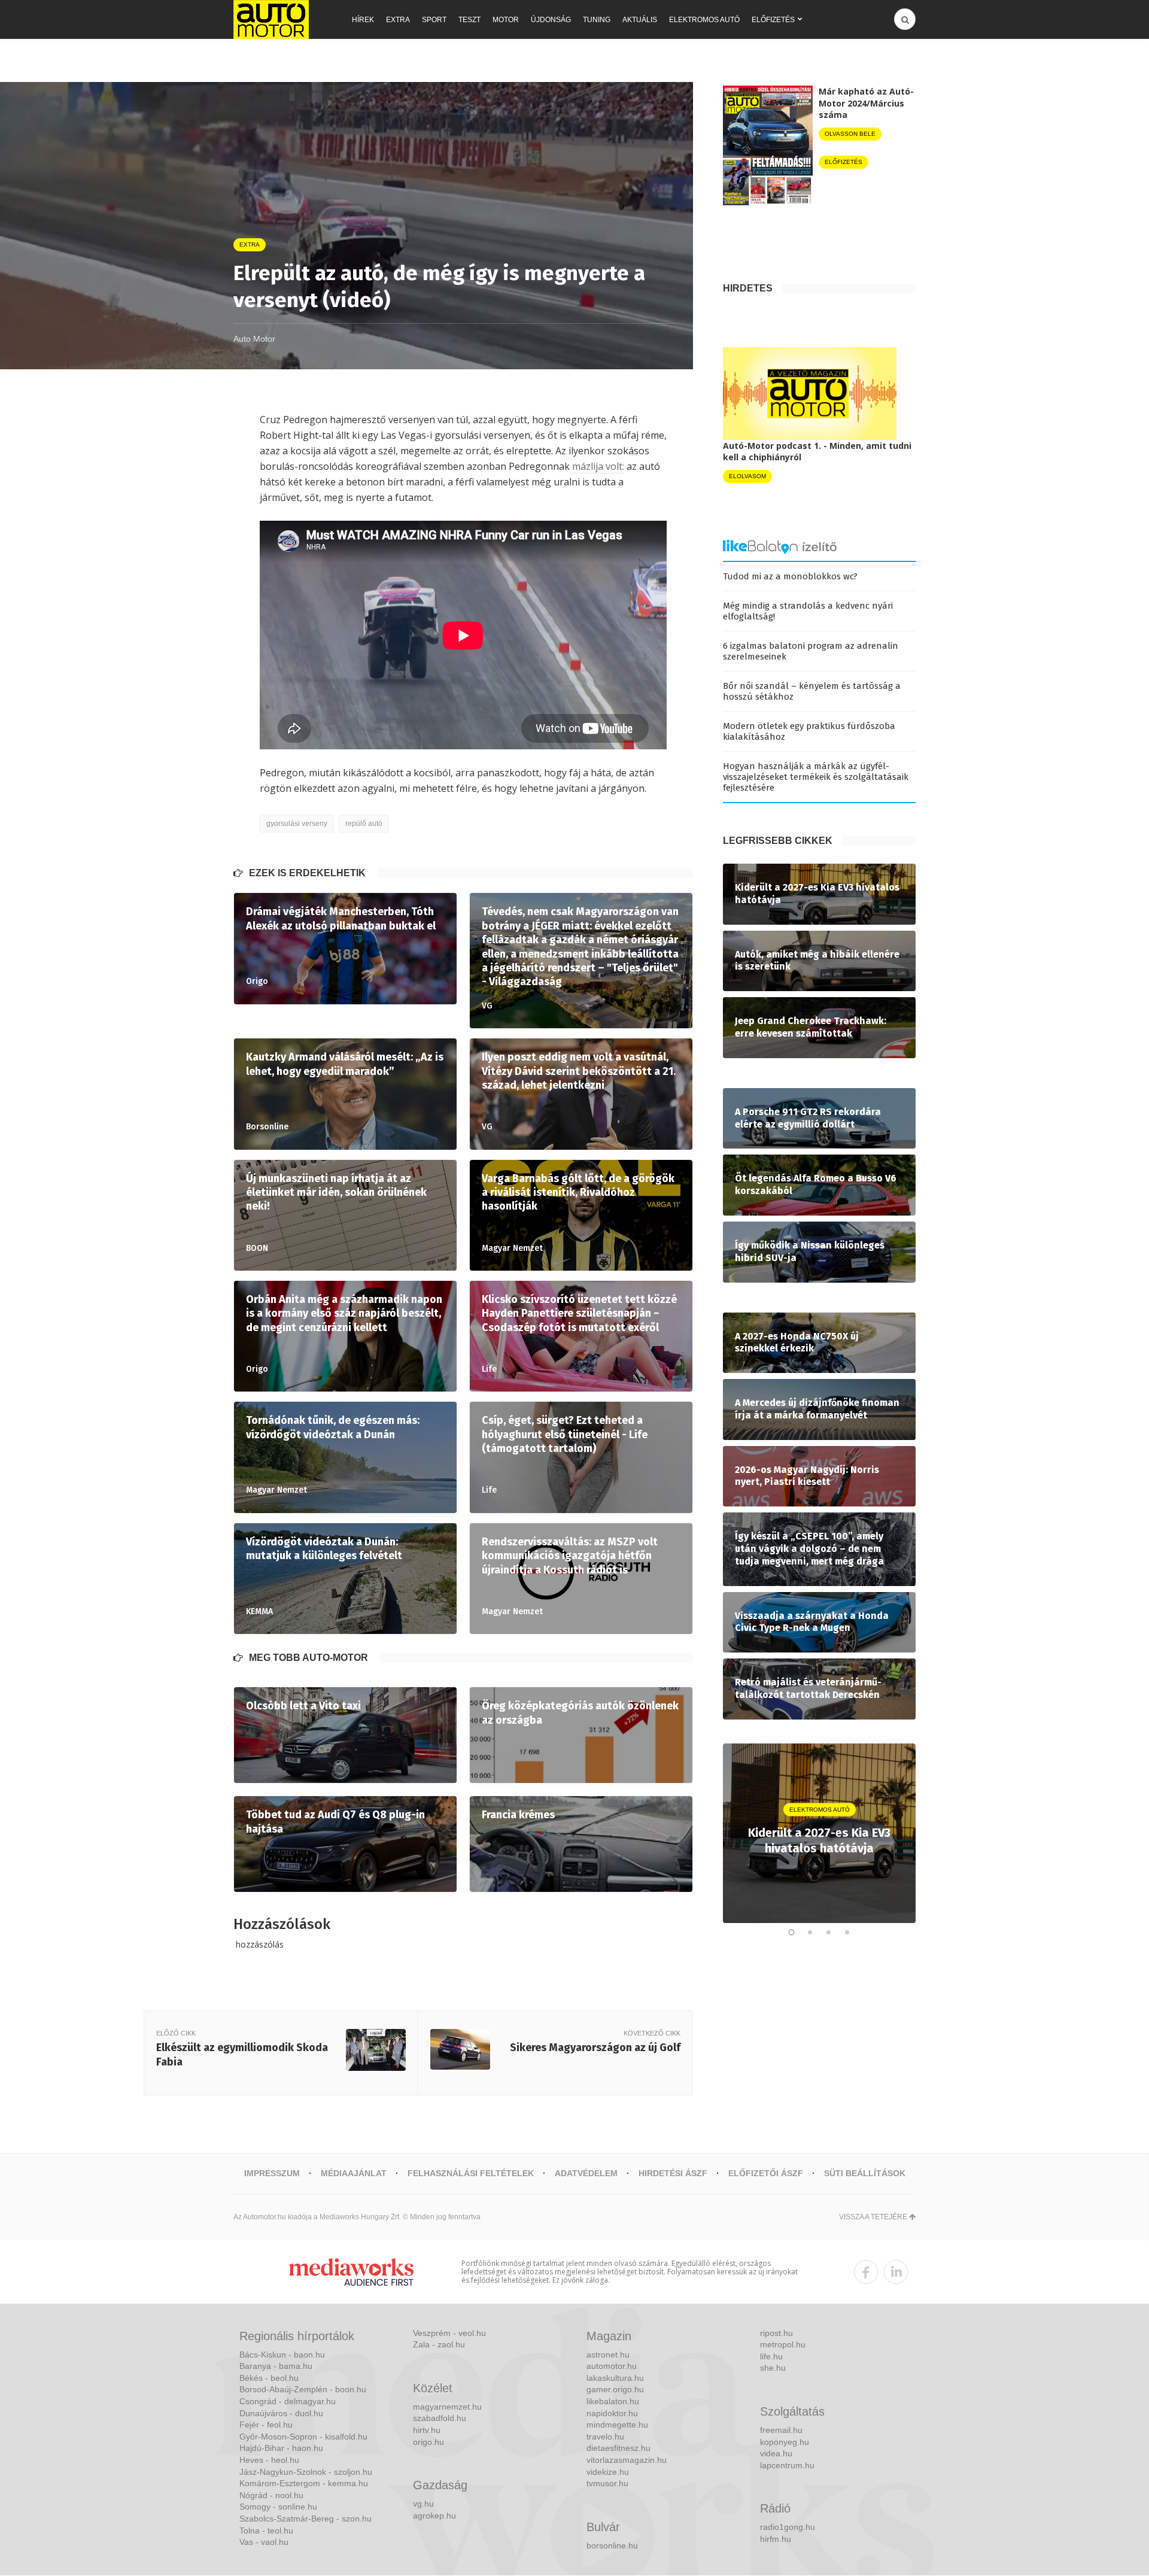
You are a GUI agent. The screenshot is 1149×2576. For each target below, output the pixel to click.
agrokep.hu (434, 2516)
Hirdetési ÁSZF (673, 2173)
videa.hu (776, 2453)
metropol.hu (783, 2344)
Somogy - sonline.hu (278, 2507)
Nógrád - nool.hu (271, 2495)
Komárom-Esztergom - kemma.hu (304, 2483)
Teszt (469, 20)
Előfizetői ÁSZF (766, 2173)
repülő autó (364, 824)
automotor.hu (612, 2366)
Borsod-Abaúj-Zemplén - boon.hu (303, 2389)
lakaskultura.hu (615, 2378)
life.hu (771, 2356)
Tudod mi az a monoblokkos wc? (790, 576)
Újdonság (551, 20)
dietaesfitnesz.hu (618, 2448)
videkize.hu (608, 2472)
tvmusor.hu (607, 2483)
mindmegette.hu (617, 2425)
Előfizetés (773, 20)
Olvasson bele (850, 134)
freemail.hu (781, 2430)
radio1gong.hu (788, 2527)
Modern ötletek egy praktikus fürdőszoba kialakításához (809, 731)
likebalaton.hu (613, 2401)
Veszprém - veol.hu (449, 2333)
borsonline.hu (612, 2545)
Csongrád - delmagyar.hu (288, 2401)
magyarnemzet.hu (447, 2407)
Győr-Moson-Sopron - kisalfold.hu (303, 2437)
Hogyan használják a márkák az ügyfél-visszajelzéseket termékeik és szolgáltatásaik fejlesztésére (816, 777)
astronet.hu (608, 2355)
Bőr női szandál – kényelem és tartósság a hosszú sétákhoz (812, 691)
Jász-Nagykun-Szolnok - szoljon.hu (306, 2472)
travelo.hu (605, 2437)
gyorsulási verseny (297, 824)
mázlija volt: (598, 466)
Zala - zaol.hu (439, 2344)
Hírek (363, 20)
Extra (398, 20)
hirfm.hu (776, 2539)
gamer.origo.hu (615, 2389)
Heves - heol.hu (269, 2460)
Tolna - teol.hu (266, 2531)
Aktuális (640, 20)
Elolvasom (747, 476)
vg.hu (423, 2504)
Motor (506, 20)
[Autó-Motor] (271, 19)
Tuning (597, 20)
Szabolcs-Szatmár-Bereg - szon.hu (306, 2519)
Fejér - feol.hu (266, 2425)
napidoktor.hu (612, 2413)
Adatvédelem (586, 2173)
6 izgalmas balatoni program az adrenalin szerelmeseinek (811, 651)
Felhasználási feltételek (471, 2173)
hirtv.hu (427, 2430)
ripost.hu (776, 2333)
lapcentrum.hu (787, 2465)
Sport (434, 20)
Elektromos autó (704, 20)
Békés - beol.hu (269, 2378)
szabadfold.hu (440, 2418)
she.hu (773, 2368)
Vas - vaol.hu (264, 2542)
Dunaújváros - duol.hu (281, 2413)
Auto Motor (254, 339)
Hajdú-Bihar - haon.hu (281, 2448)
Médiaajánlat (354, 2173)
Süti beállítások (865, 2173)
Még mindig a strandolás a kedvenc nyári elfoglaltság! (808, 611)
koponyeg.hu (785, 2442)
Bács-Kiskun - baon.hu (282, 2355)
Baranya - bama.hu (276, 2366)
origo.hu (428, 2442)
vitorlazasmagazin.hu (627, 2460)
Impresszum (272, 2173)
